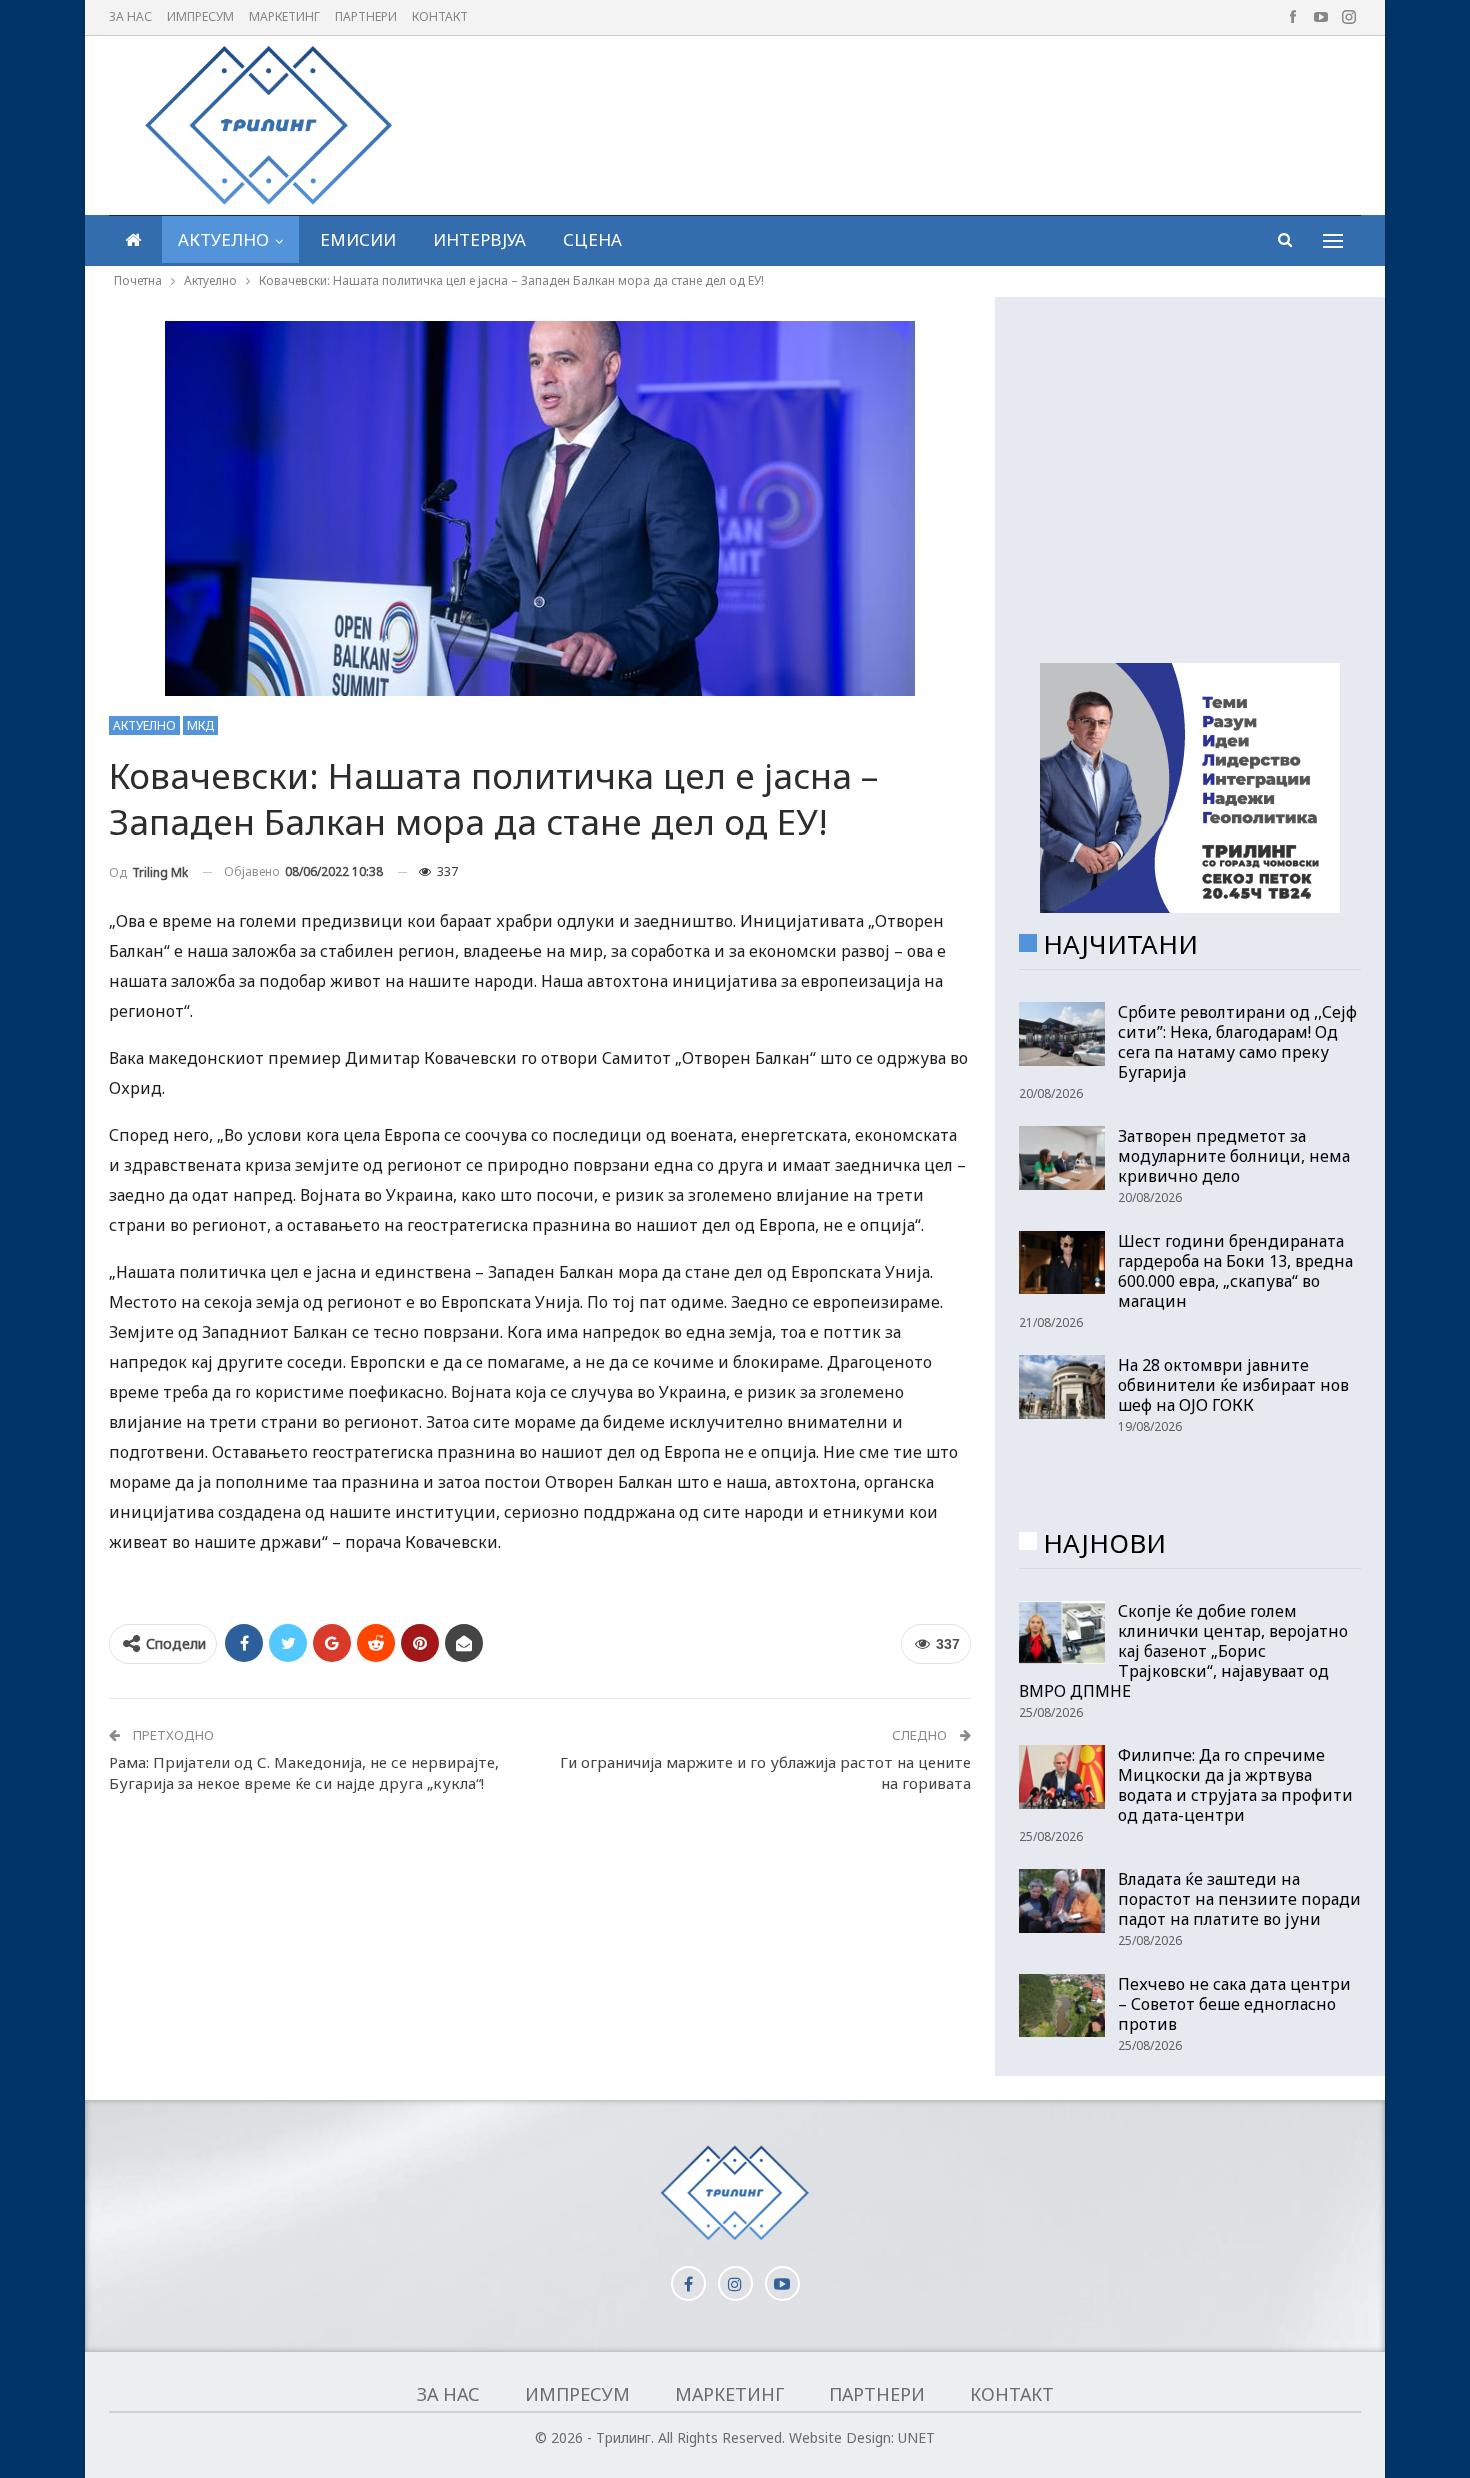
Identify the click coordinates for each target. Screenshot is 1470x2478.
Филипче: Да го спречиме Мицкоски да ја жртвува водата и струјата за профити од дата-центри (1235, 1785)
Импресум (200, 16)
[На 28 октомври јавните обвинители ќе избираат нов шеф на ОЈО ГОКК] (1062, 1387)
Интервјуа (479, 239)
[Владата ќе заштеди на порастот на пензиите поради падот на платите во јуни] (1062, 1901)
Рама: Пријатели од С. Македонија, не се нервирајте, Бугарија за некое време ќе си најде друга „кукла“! (304, 1772)
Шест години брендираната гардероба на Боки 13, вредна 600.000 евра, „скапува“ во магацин (1235, 1271)
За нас (130, 16)
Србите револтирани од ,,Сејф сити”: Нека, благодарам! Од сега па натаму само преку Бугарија (1237, 1042)
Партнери (366, 16)
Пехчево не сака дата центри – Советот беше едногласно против (1234, 2004)
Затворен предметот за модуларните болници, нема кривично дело (1234, 1156)
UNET (916, 2437)
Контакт (440, 16)
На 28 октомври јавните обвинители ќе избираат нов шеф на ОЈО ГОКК (1233, 1385)
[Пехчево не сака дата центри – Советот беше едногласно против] (1062, 2006)
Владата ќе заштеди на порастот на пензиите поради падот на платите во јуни (1239, 1899)
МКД (200, 725)
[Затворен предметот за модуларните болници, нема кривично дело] (1062, 1158)
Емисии (358, 239)
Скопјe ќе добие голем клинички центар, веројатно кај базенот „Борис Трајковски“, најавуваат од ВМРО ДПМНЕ (1183, 1651)
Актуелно (223, 239)
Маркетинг (284, 16)
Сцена (592, 239)
